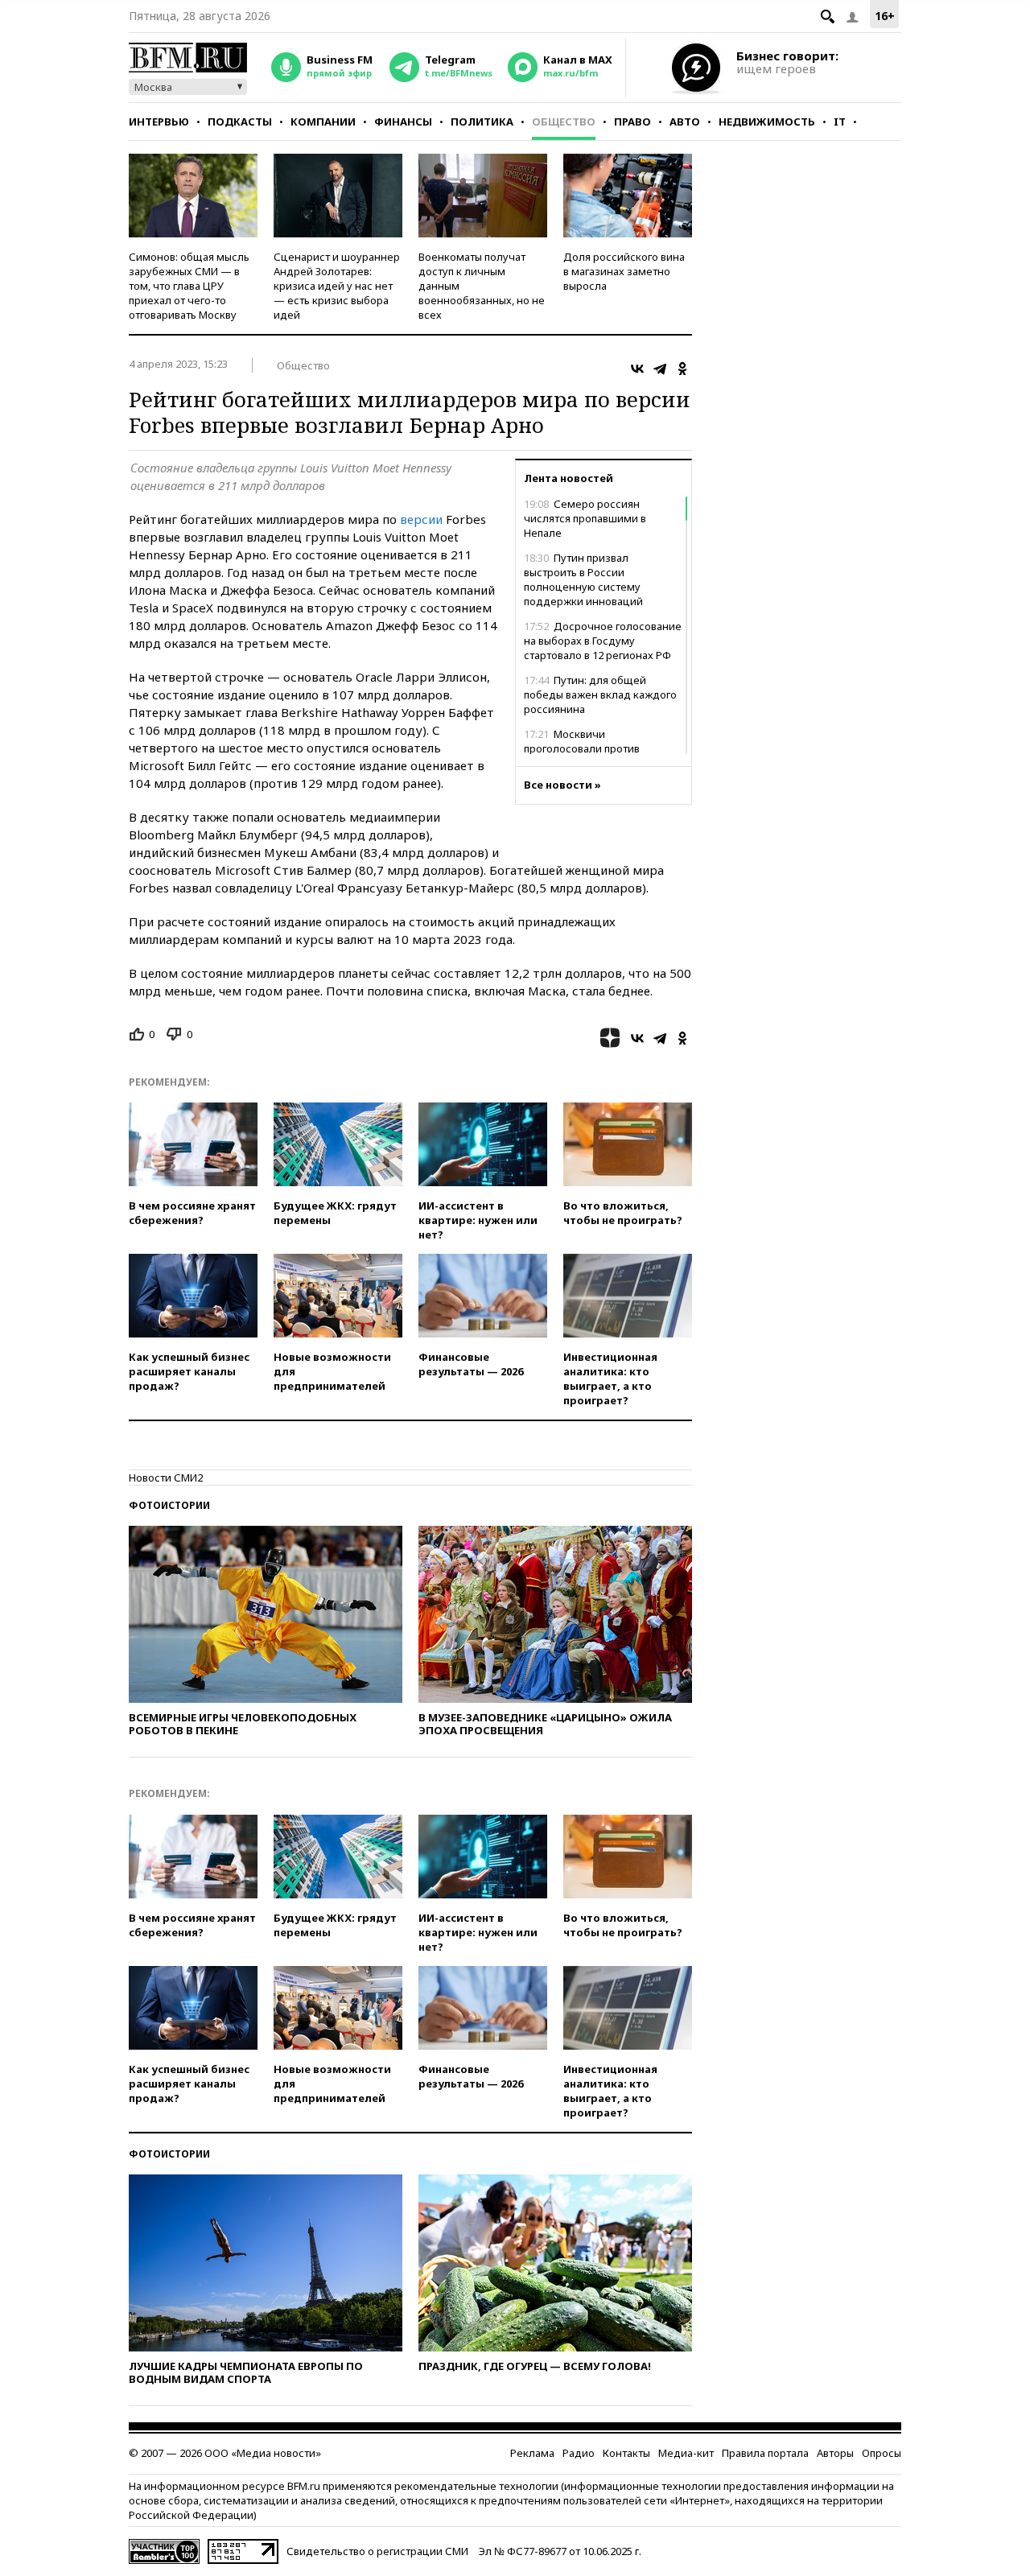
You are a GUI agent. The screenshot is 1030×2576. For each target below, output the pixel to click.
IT (840, 122)
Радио (579, 2453)
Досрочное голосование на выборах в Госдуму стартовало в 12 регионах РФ (603, 641)
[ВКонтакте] (637, 369)
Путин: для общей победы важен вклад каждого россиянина (600, 694)
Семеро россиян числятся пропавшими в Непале (585, 518)
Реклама (532, 2453)
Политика (482, 122)
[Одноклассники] (682, 369)
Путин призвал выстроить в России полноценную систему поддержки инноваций (583, 579)
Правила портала (765, 2453)
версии (421, 519)
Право (632, 122)
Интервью (159, 122)
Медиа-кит (686, 2453)
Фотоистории (169, 1505)
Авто (685, 122)
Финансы (403, 122)
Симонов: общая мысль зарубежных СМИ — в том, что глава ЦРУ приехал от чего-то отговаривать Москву (189, 286)
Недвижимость (767, 122)
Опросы (882, 2453)
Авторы (835, 2453)
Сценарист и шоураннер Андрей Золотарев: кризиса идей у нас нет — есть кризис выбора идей (337, 286)
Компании (323, 122)
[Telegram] (660, 369)
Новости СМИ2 (166, 1478)
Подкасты (240, 122)
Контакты (626, 2453)
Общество (564, 122)
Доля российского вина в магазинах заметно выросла (624, 271)
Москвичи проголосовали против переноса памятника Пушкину (601, 748)
